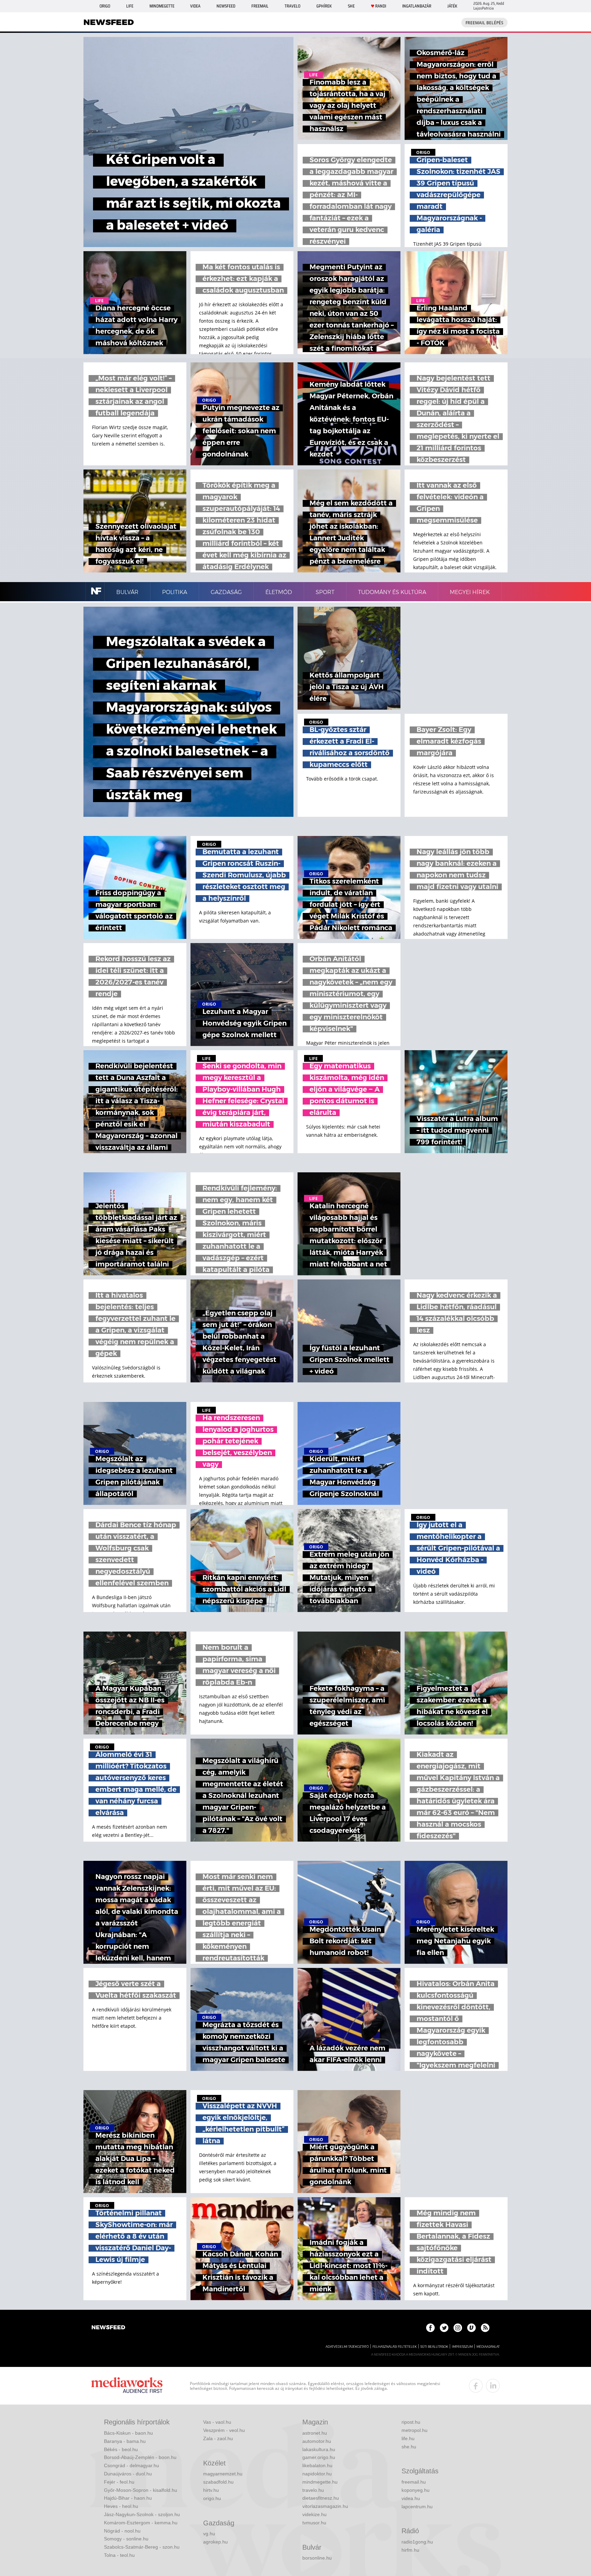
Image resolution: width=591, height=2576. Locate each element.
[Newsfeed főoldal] (108, 2328)
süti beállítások (434, 2347)
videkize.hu (314, 2514)
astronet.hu (315, 2433)
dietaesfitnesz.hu (321, 2498)
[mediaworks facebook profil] (476, 2386)
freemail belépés (484, 23)
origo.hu (212, 2498)
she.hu (409, 2447)
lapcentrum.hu (417, 2507)
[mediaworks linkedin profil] (493, 2386)
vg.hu (209, 2534)
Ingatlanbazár (417, 6)
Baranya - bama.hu (125, 2441)
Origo (105, 6)
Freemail (260, 6)
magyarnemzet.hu (223, 2474)
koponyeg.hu (416, 2490)
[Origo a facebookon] (430, 2328)
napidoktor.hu (317, 2474)
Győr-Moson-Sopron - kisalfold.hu (141, 2490)
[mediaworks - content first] (127, 2386)
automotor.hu (317, 2441)
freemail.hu (414, 2482)
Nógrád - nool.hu (122, 2531)
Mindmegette (162, 6)
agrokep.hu (215, 2542)
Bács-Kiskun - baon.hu (128, 2433)
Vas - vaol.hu (217, 2422)
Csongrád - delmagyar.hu (132, 2465)
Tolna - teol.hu (119, 2555)
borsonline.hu (317, 2558)
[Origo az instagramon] (458, 2328)
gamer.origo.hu (319, 2457)
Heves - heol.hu (121, 2506)
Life (130, 6)
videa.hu (411, 2498)
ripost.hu (411, 2422)
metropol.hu (415, 2430)
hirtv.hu (211, 2490)
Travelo (292, 6)
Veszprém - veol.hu (224, 2430)
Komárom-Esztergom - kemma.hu (141, 2523)
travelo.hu (313, 2490)
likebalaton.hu (317, 2465)
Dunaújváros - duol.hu (128, 2474)
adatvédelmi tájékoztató (347, 2347)
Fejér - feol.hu (119, 2482)
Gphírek (324, 6)
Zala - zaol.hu (218, 2438)
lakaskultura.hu (319, 2449)
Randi (381, 6)
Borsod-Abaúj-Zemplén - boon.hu (140, 2457)
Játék (452, 6)
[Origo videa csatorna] (471, 2328)
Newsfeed (226, 6)
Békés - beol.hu (121, 2449)
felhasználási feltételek (395, 2347)
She (351, 6)
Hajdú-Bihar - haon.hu (128, 2498)
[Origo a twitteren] (444, 2328)
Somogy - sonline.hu (126, 2539)
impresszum (462, 2347)
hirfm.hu (410, 2550)
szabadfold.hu (218, 2482)
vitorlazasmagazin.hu (325, 2506)
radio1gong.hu (417, 2542)
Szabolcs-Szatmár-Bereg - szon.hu (142, 2547)
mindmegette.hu (320, 2482)
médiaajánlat (488, 2347)
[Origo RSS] (485, 2328)
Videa (195, 6)
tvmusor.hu (314, 2523)
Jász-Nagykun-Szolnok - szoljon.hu (142, 2514)
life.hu (408, 2438)
